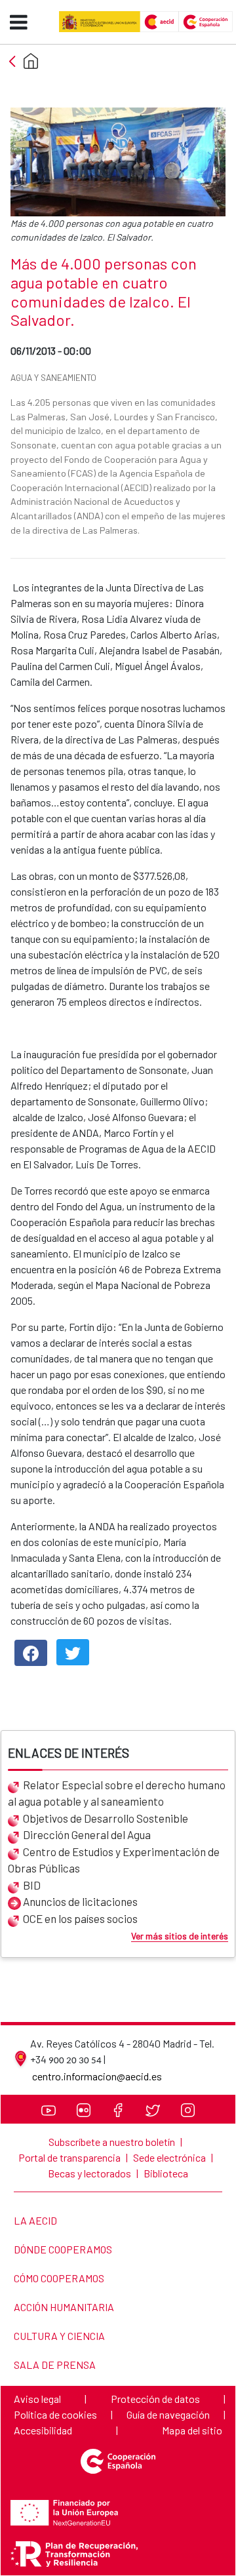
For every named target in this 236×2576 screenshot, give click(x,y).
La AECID (35, 2220)
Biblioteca (166, 2173)
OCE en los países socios (80, 1918)
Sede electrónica (169, 2157)
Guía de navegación (168, 2414)
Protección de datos (155, 2399)
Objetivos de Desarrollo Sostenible (106, 1818)
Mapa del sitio (192, 2430)
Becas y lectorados (89, 2173)
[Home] (31, 61)
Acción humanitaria (64, 2307)
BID (32, 1885)
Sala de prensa (54, 2365)
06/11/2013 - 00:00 (83, 350)
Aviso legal (37, 2399)
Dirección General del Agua (87, 1834)
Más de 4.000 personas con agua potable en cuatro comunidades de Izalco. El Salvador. (104, 292)
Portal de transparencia (69, 2157)
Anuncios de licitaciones (80, 1901)
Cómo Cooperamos (59, 2278)
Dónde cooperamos (63, 2249)
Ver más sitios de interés (180, 1936)
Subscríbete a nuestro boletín (112, 2142)
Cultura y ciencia (59, 2336)
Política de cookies (55, 2414)
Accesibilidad (43, 2430)
